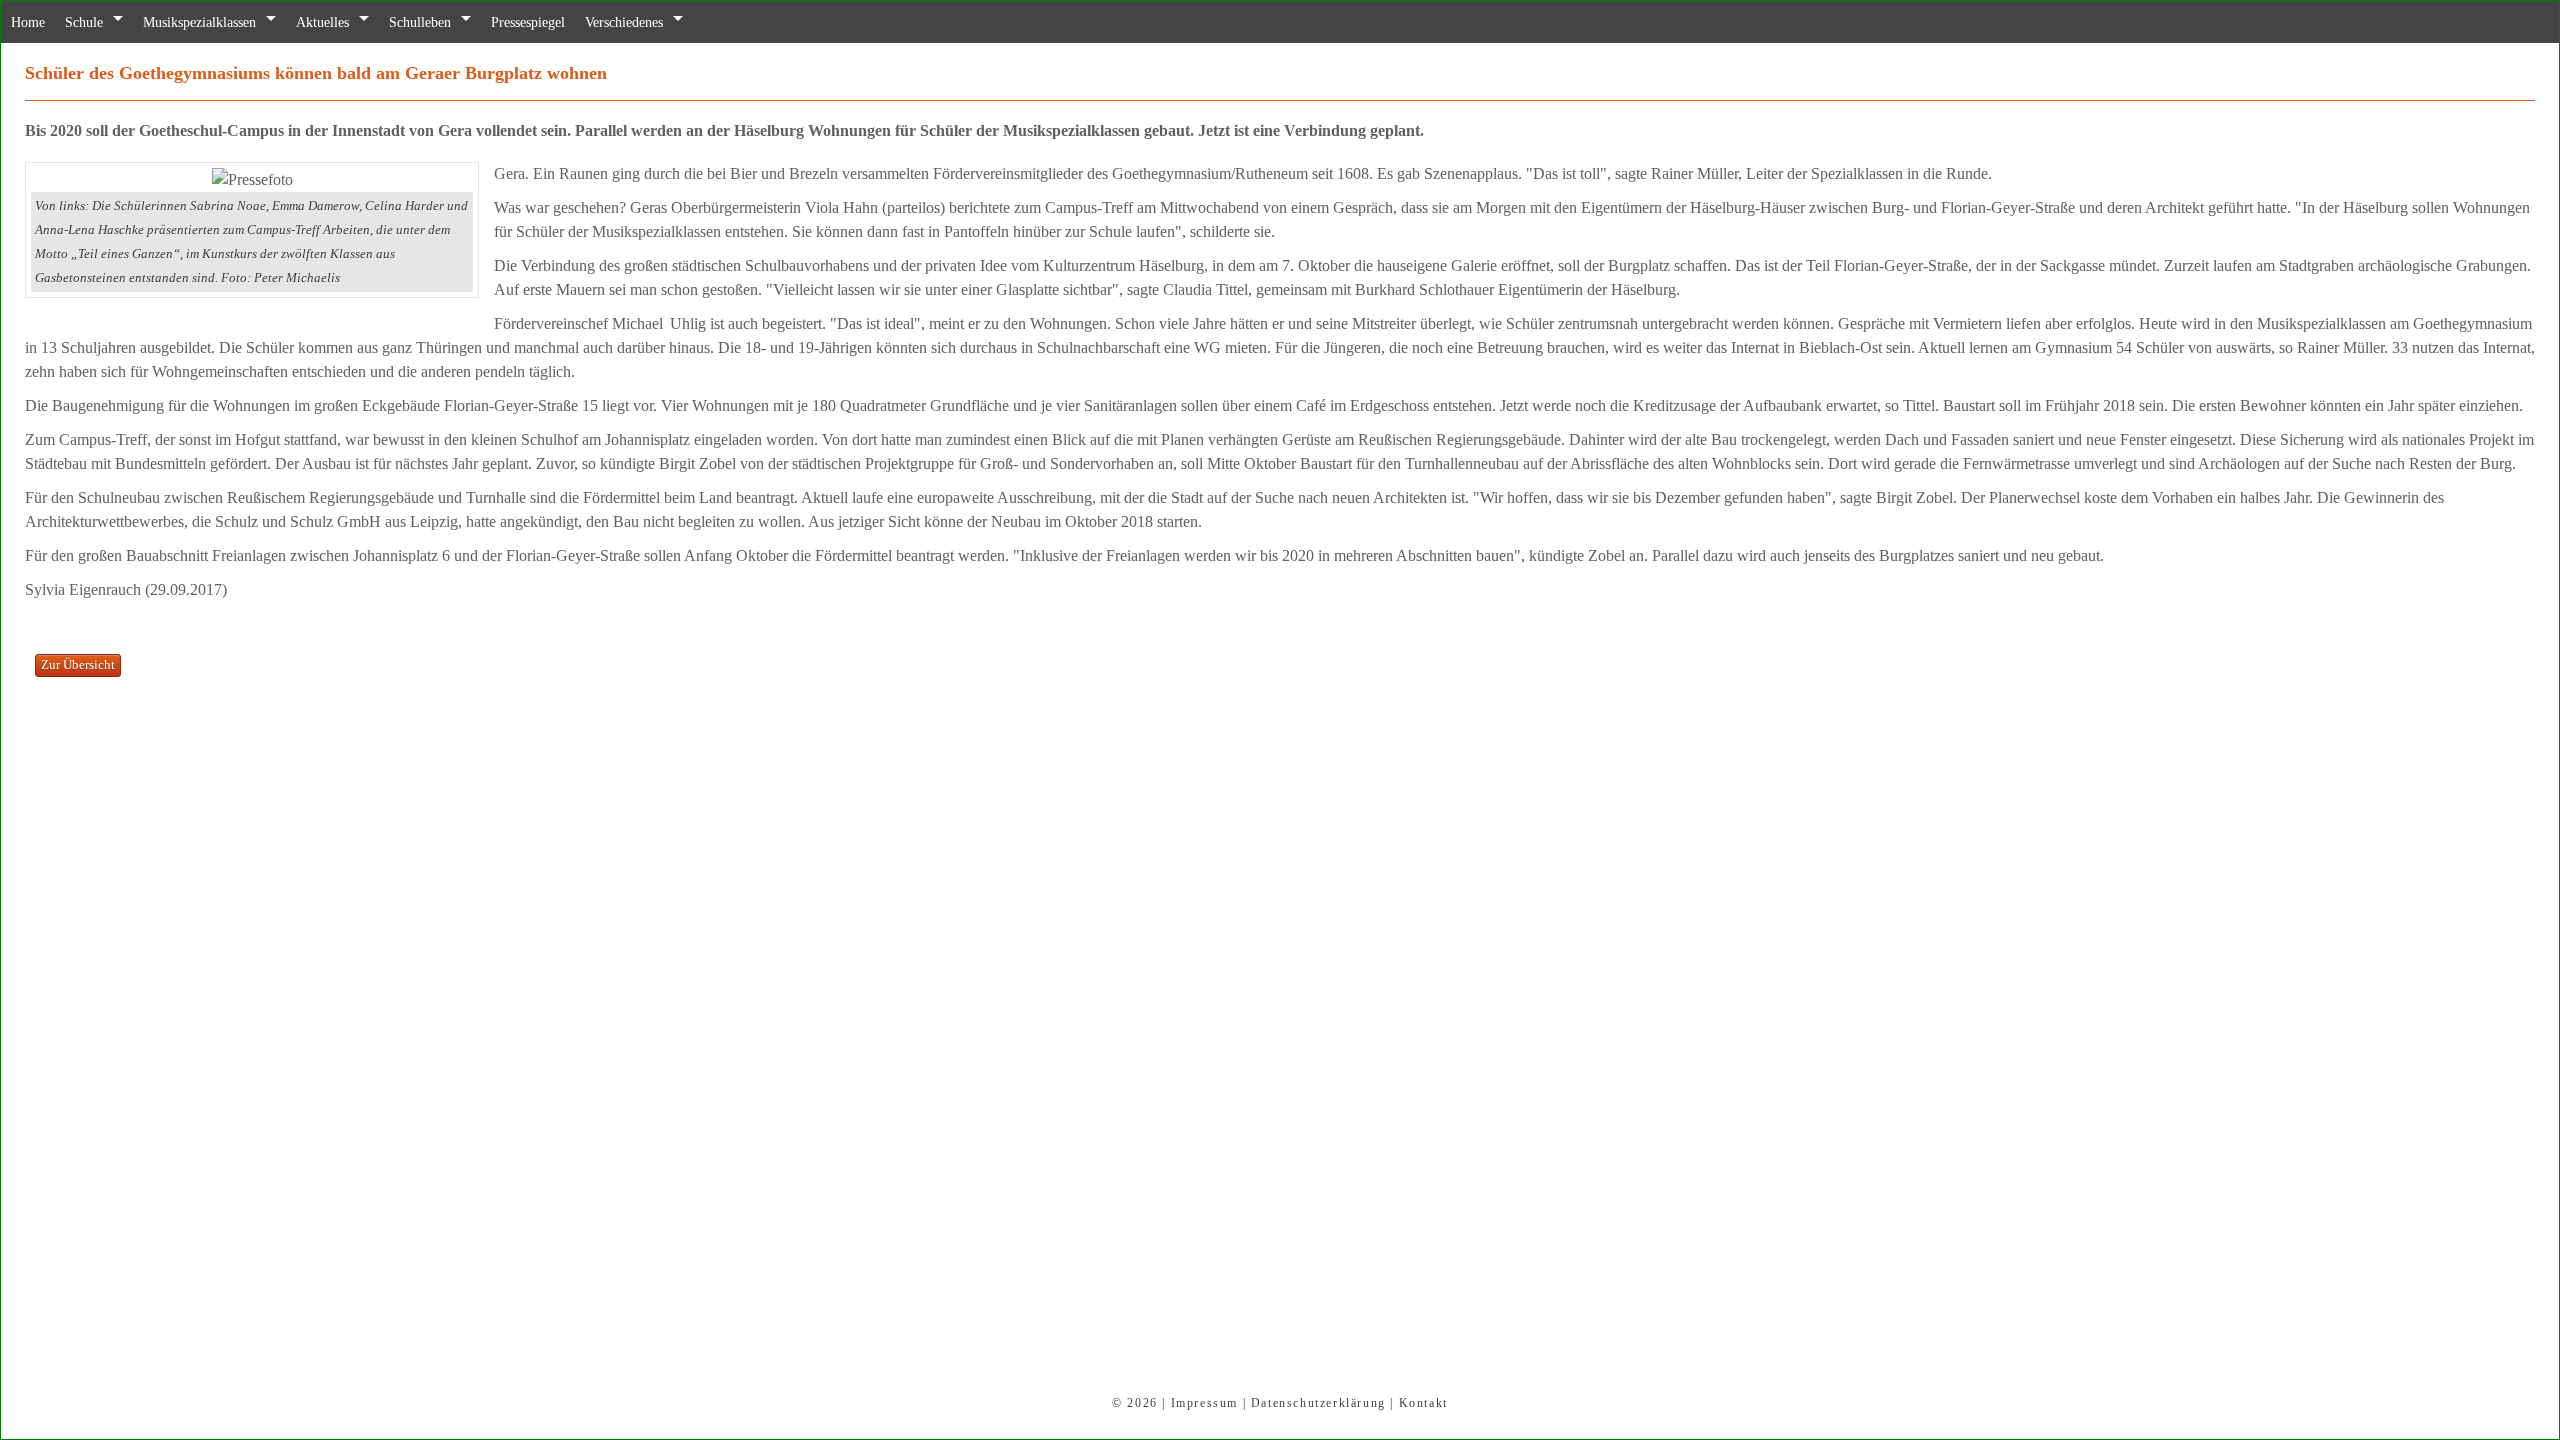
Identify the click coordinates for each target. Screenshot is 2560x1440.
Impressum (1204, 1403)
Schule (91, 22)
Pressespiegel (574, 22)
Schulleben (457, 22)
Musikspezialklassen (217, 22)
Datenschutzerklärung (1318, 1403)
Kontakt (1423, 1403)
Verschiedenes (681, 22)
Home (30, 22)
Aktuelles (352, 22)
